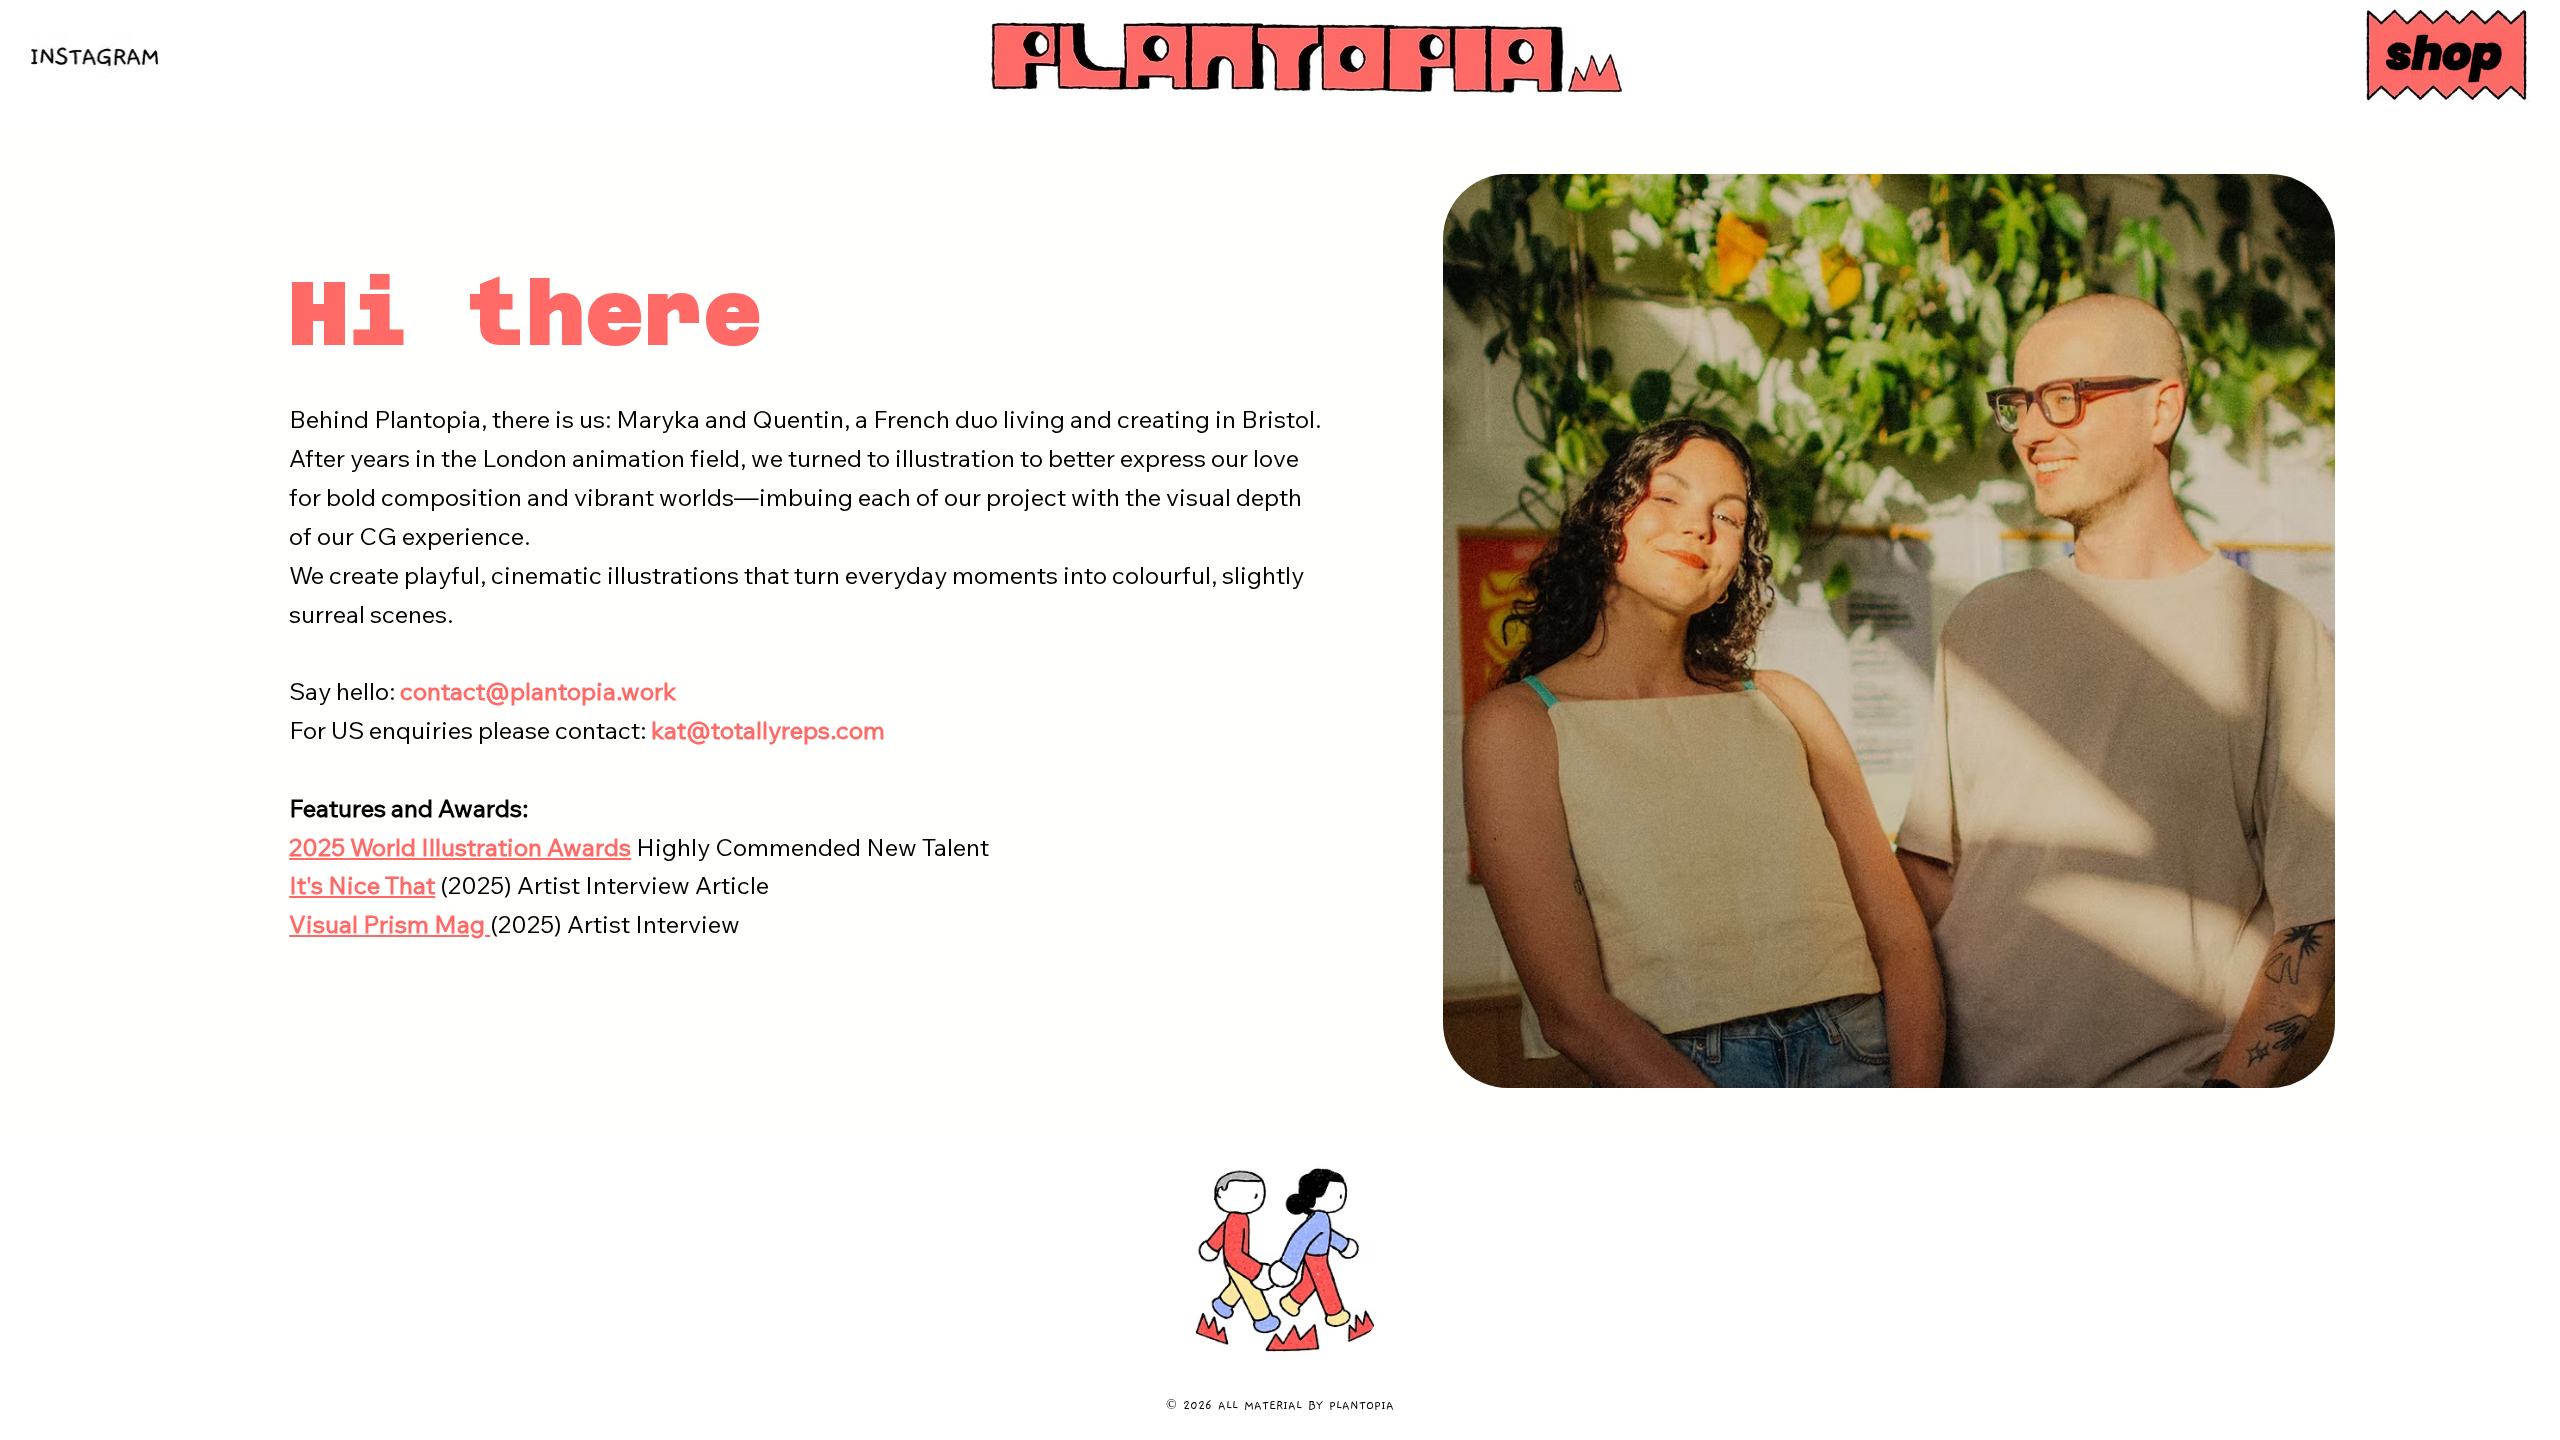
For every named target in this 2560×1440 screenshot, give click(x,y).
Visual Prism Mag (389, 924)
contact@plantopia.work (538, 691)
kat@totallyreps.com (768, 730)
